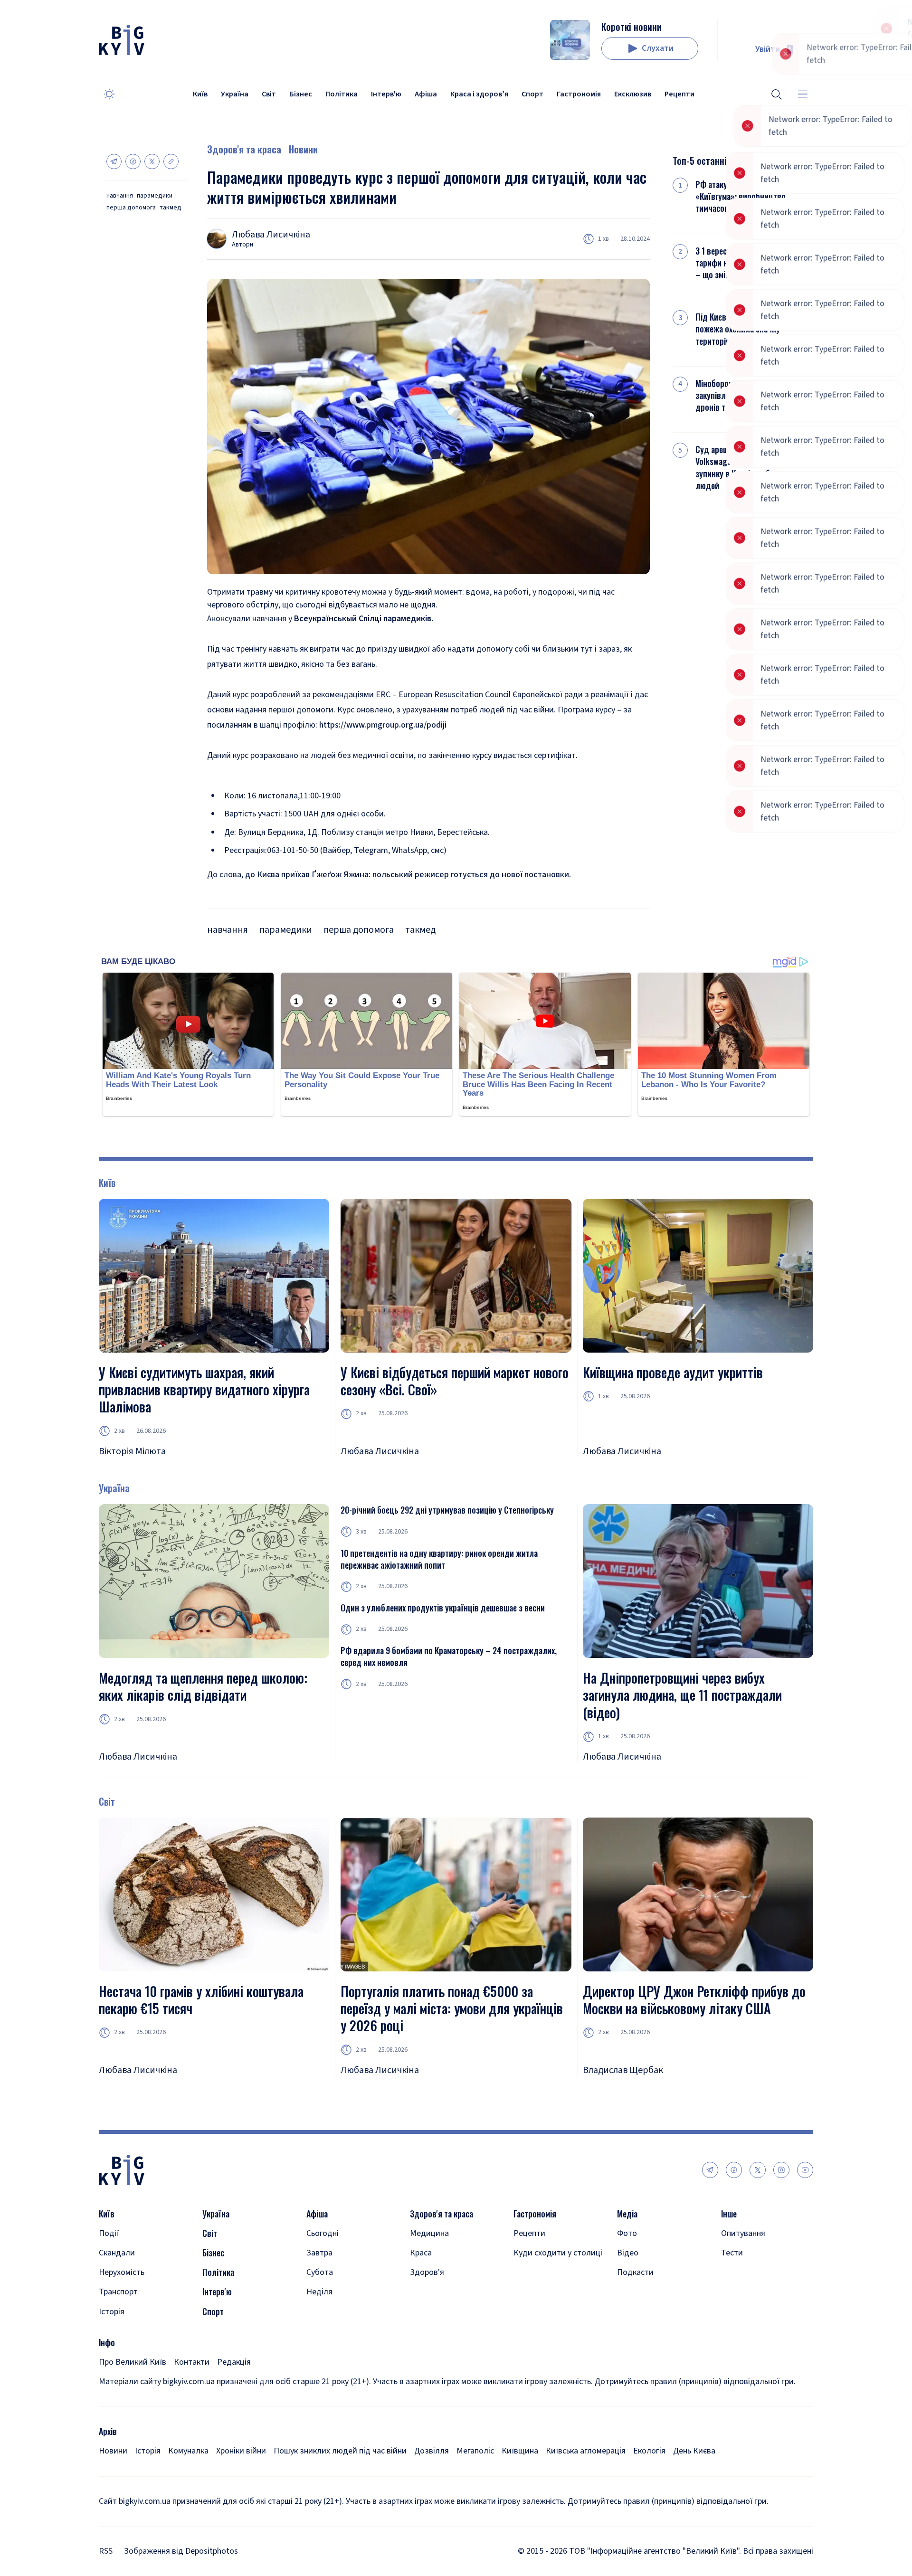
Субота (320, 2272)
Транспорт (118, 2292)
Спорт (532, 94)
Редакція (234, 2362)
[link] (364, 619)
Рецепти (679, 94)
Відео (628, 2253)
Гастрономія (579, 94)
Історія (112, 2312)
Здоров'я (427, 2272)
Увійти (768, 49)
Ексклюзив (633, 94)
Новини (303, 149)
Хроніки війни (241, 2451)
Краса (421, 2253)
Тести (732, 2253)
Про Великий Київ (133, 2362)
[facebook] (734, 2170)
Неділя (319, 2292)
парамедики (155, 196)
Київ (200, 94)
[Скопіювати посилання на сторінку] (171, 161)
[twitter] (758, 2170)
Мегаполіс (475, 2451)
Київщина (520, 2451)
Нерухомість (122, 2272)
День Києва (694, 2451)
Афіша (426, 94)
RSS (106, 2551)
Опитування (743, 2233)
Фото (627, 2233)
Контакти (192, 2362)
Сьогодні (323, 2233)
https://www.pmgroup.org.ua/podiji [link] (383, 725)
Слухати (658, 48)
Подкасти (635, 2272)
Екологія (649, 2451)
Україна (235, 94)
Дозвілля (432, 2451)
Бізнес (301, 94)
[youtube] (805, 2170)
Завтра (319, 2253)
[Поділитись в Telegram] (114, 161)
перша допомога (131, 208)
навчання (120, 196)
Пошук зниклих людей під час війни (340, 2451)
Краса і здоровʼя (479, 94)
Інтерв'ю (386, 94)
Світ (269, 94)
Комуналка (188, 2451)
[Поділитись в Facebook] (133, 161)
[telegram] (710, 2170)
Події (109, 2233)
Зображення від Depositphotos (181, 2551)
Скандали (117, 2253)
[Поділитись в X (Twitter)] (152, 161)
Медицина (429, 2233)
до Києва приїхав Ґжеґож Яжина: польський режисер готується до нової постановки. (408, 875)
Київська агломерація (586, 2451)
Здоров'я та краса (244, 149)
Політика (342, 94)
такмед (171, 208)
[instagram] (781, 2170)
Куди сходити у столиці (558, 2253)
